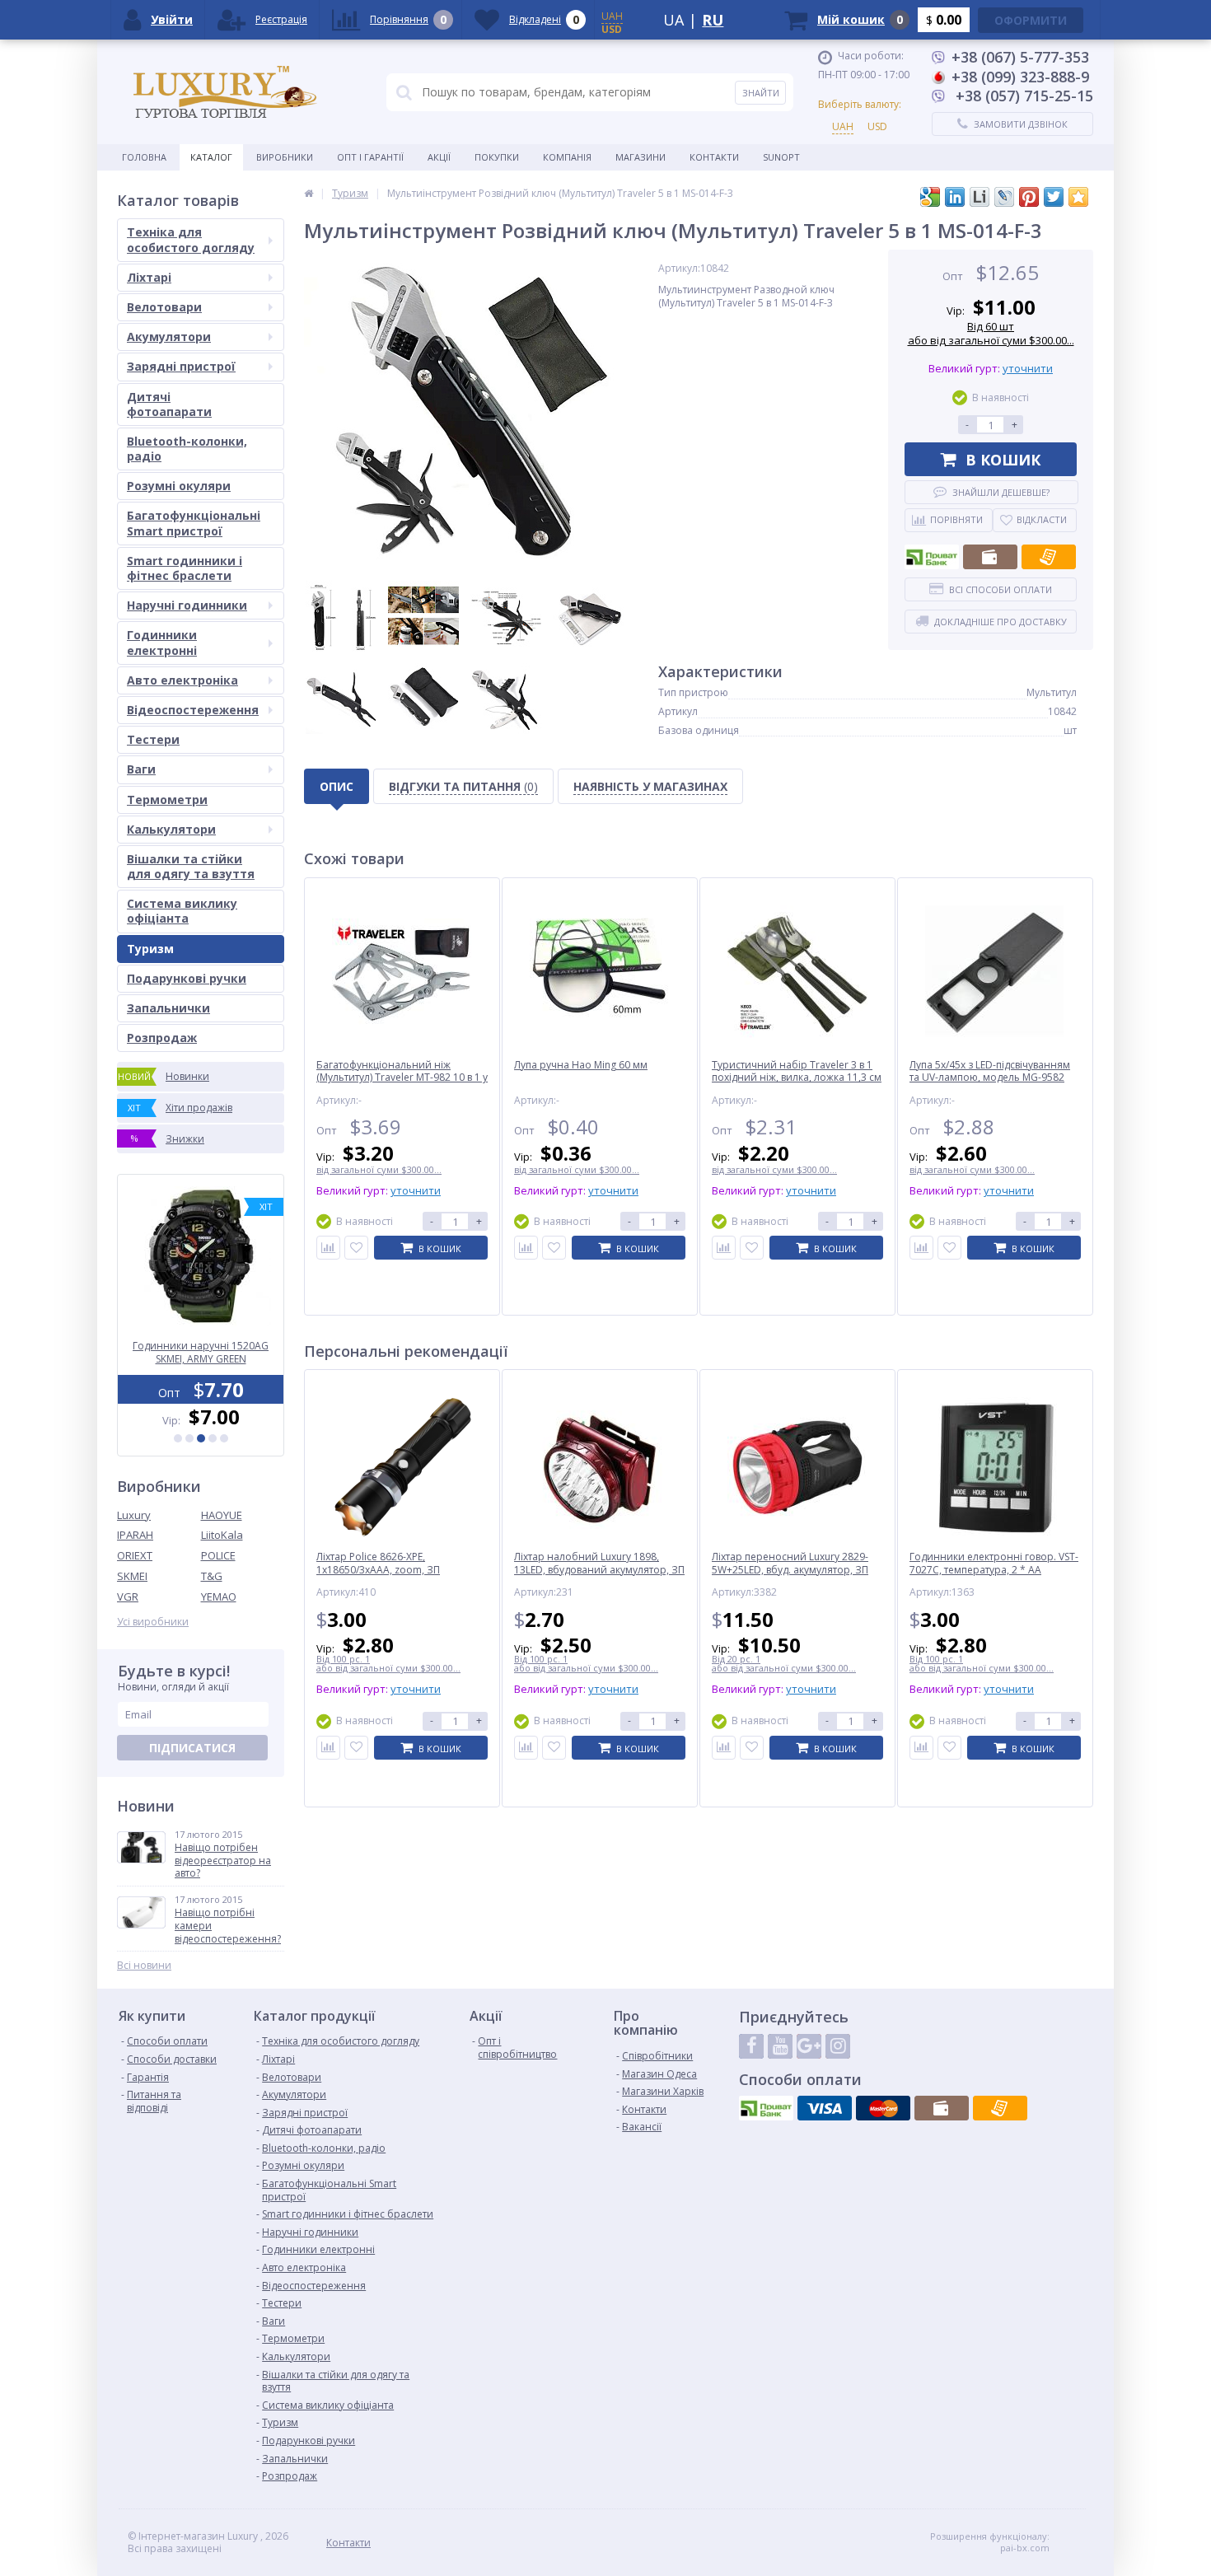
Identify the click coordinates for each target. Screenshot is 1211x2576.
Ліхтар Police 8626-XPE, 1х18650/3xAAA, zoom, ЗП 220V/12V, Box (378, 1570)
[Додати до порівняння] (328, 1748)
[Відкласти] (356, 1248)
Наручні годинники (187, 605)
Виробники (285, 157)
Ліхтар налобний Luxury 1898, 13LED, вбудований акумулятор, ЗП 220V (599, 1570)
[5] (224, 1438)
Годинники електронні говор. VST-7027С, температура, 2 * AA (994, 1563)
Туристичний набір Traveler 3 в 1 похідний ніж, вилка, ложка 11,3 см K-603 (797, 1078)
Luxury (134, 1515)
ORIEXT (135, 1555)
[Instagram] (838, 2046)
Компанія (567, 157)
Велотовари (164, 307)
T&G (212, 1576)
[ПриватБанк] (932, 557)
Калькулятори (171, 829)
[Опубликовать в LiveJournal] (1004, 197)
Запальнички (168, 1008)
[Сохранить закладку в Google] (930, 197)
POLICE (218, 1555)
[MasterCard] (883, 2108)
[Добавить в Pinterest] (1029, 197)
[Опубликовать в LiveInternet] (980, 197)
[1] (178, 1438)
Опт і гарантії (370, 157)
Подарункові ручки (187, 978)
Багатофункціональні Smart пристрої (194, 523)
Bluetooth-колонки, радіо (187, 449)
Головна (144, 157)
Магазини (641, 157)
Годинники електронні (162, 642)
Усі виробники (153, 1622)
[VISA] (825, 2108)
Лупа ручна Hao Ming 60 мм (581, 1065)
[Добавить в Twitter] (1054, 197)
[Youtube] (780, 2046)
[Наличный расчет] (990, 557)
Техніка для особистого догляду (191, 239)
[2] (189, 1438)
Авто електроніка (182, 680)
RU (713, 20)
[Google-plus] (809, 2046)
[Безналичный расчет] (1049, 557)
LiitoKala (222, 1535)
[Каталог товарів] (309, 193)
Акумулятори (169, 337)
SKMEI (132, 1576)
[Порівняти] (328, 1248)
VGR (128, 1597)
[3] (201, 1438)
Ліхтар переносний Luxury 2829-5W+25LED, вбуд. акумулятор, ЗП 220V (790, 1570)
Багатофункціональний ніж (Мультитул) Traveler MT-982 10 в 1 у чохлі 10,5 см (402, 1078)
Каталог (211, 157)
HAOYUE (222, 1515)
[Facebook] (751, 2046)
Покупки (497, 157)
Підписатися (192, 1748)
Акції (439, 157)
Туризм (150, 949)
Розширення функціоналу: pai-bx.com (990, 2542)
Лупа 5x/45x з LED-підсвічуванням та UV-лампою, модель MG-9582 (990, 1071)
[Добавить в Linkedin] (955, 197)
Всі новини (144, 1966)
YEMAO (219, 1597)
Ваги (141, 769)
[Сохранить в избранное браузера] (1078, 197)
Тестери (153, 739)
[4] (213, 1438)
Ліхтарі (149, 277)
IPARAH (135, 1535)
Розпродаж (162, 1038)
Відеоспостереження (193, 710)
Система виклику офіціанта (182, 911)
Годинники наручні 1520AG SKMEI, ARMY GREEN (201, 1353)
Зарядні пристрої (181, 366)
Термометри (167, 799)
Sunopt (781, 157)
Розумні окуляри (179, 486)
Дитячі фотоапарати (169, 404)
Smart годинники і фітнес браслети (185, 568)
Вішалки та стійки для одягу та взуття (191, 866)
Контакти (714, 157)
